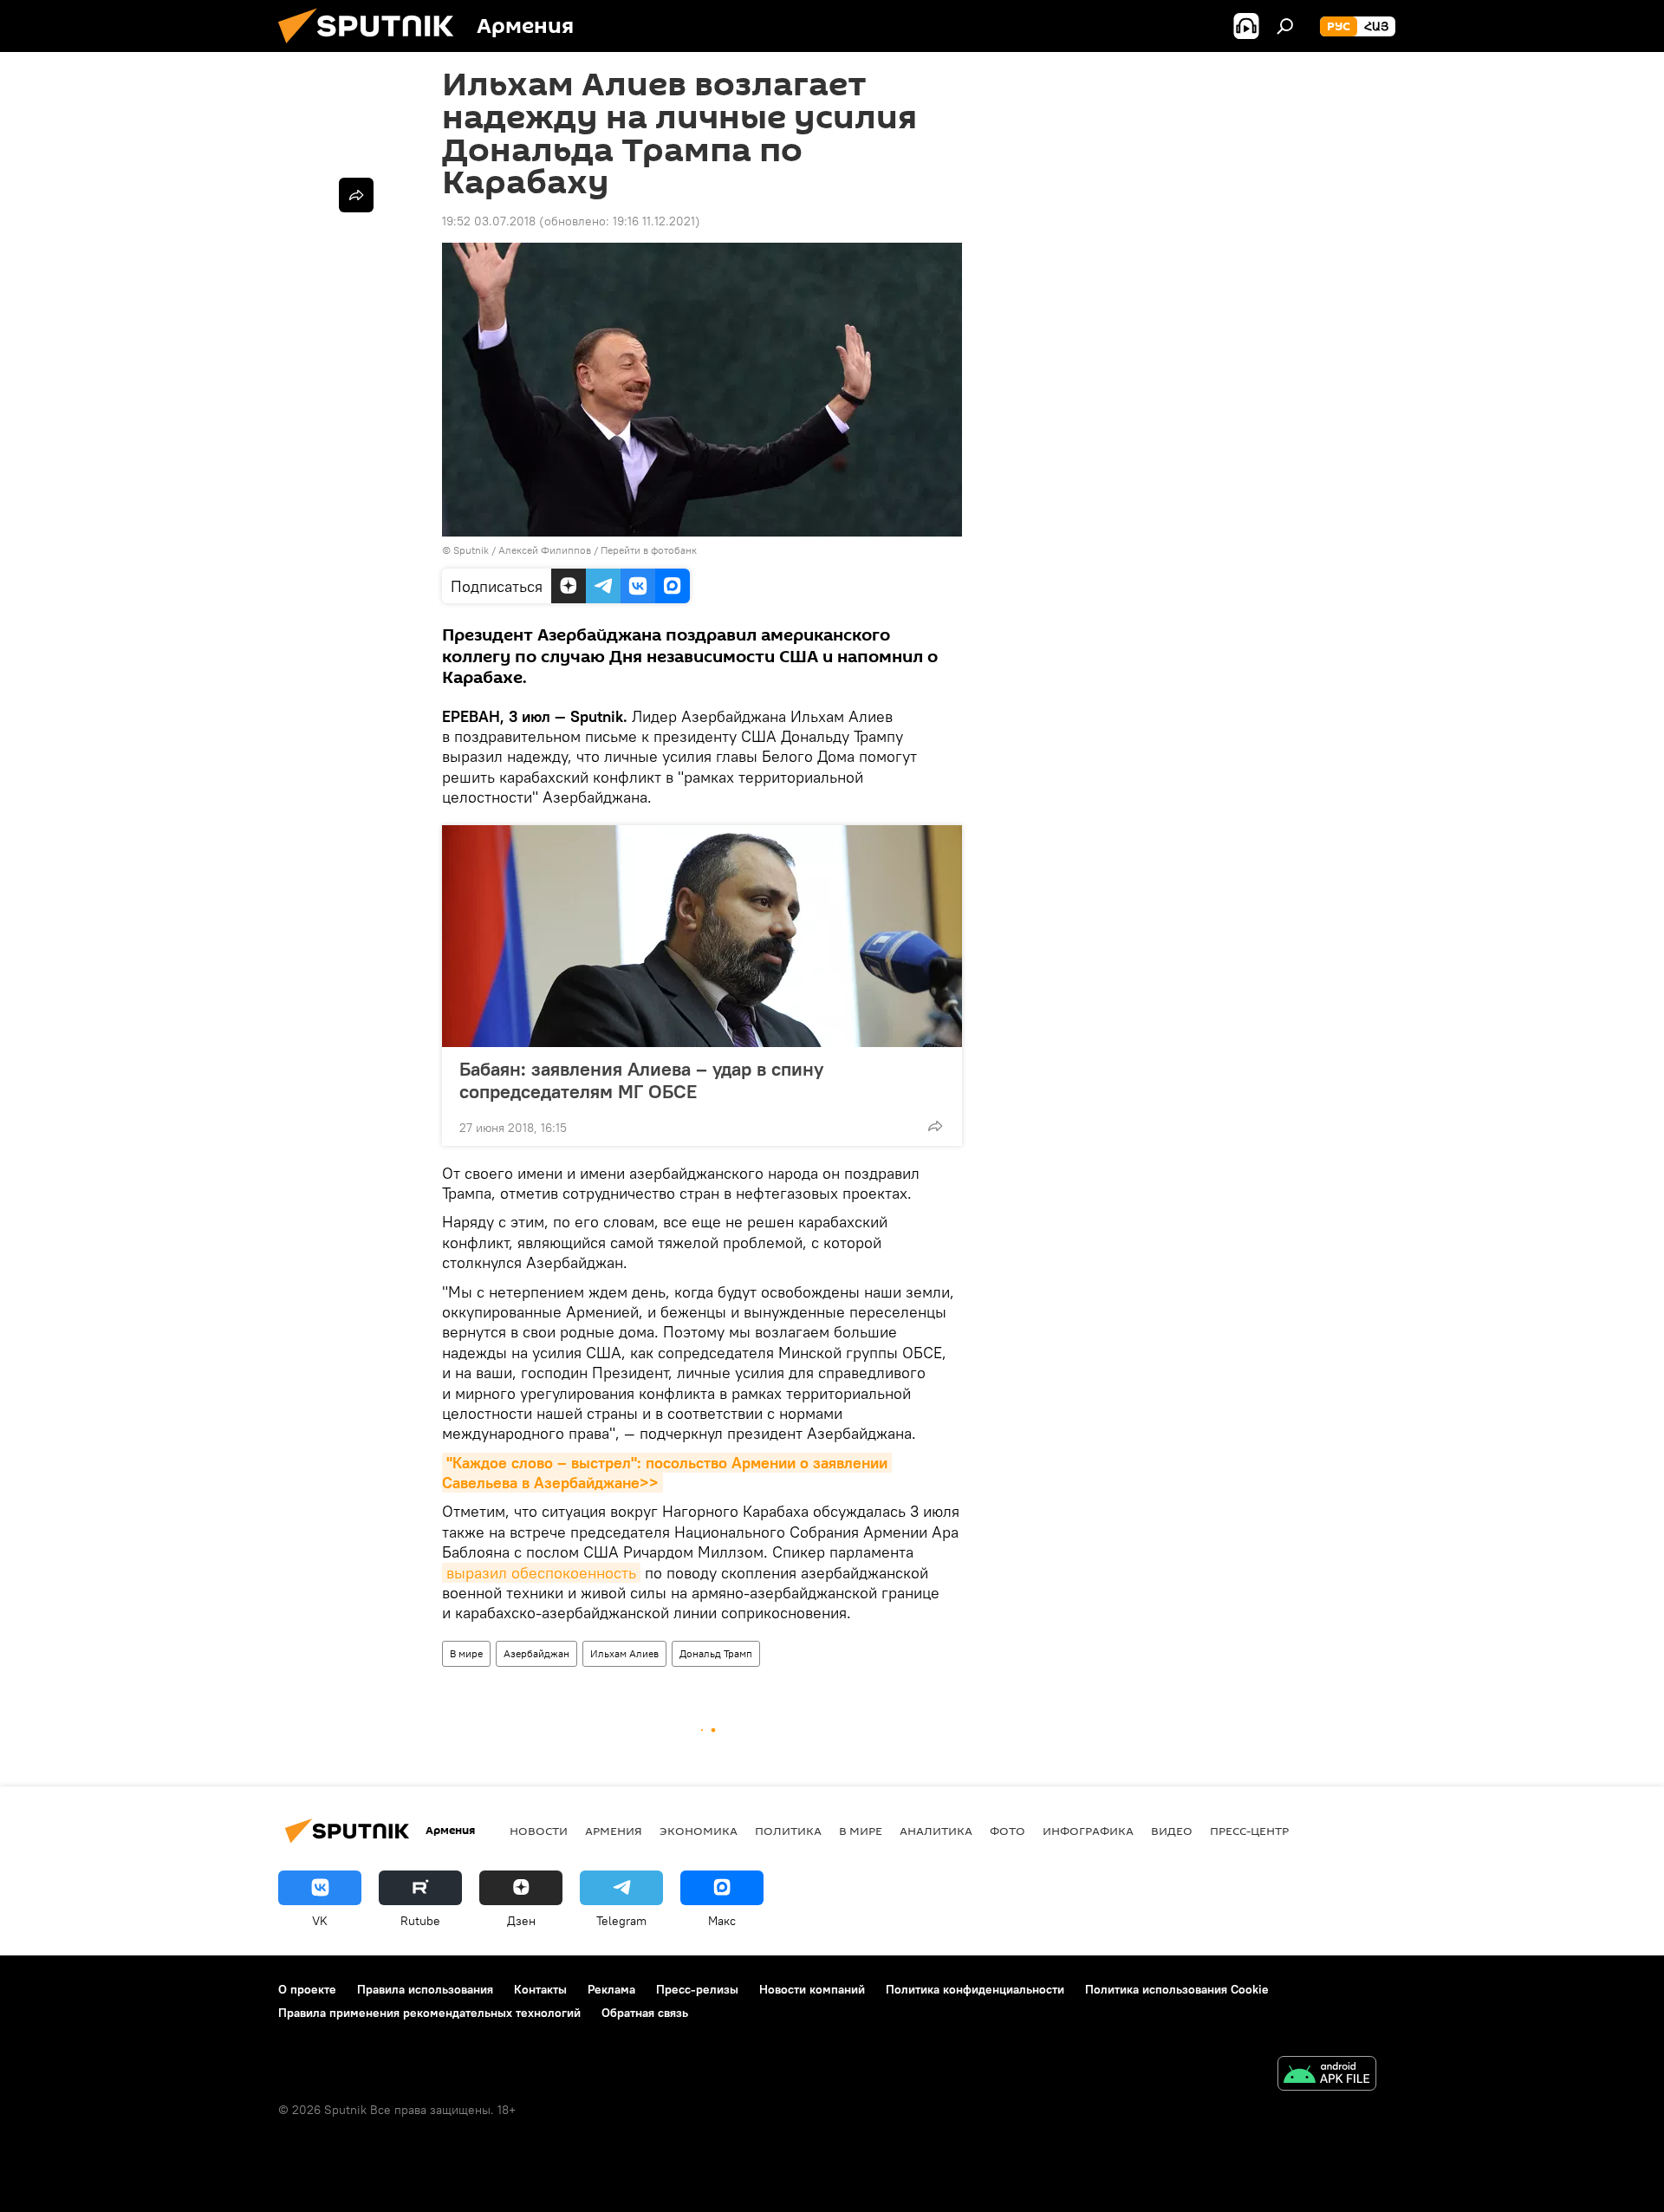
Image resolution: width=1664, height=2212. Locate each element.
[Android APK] (1327, 2075)
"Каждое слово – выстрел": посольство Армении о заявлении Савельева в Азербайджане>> (667, 1473)
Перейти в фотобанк (649, 550)
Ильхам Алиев (624, 1653)
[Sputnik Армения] (373, 48)
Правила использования (425, 1989)
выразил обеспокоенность (541, 1573)
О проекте (307, 1989)
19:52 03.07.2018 (489, 221)
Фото (1007, 1831)
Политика (788, 1831)
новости (539, 1831)
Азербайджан (536, 1653)
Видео (1172, 1831)
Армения (614, 1831)
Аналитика (936, 1831)
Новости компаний (812, 1989)
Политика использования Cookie (1177, 1989)
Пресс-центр (1249, 1831)
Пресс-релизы (697, 1989)
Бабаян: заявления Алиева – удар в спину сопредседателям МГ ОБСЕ (641, 1080)
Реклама (611, 1989)
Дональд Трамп (716, 1653)
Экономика (699, 1831)
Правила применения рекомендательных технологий (429, 2013)
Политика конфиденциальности (975, 1989)
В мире (466, 1653)
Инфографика (1088, 1831)
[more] (935, 1126)
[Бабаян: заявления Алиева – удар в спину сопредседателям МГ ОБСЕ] (702, 936)
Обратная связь (645, 2013)
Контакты (540, 1989)
